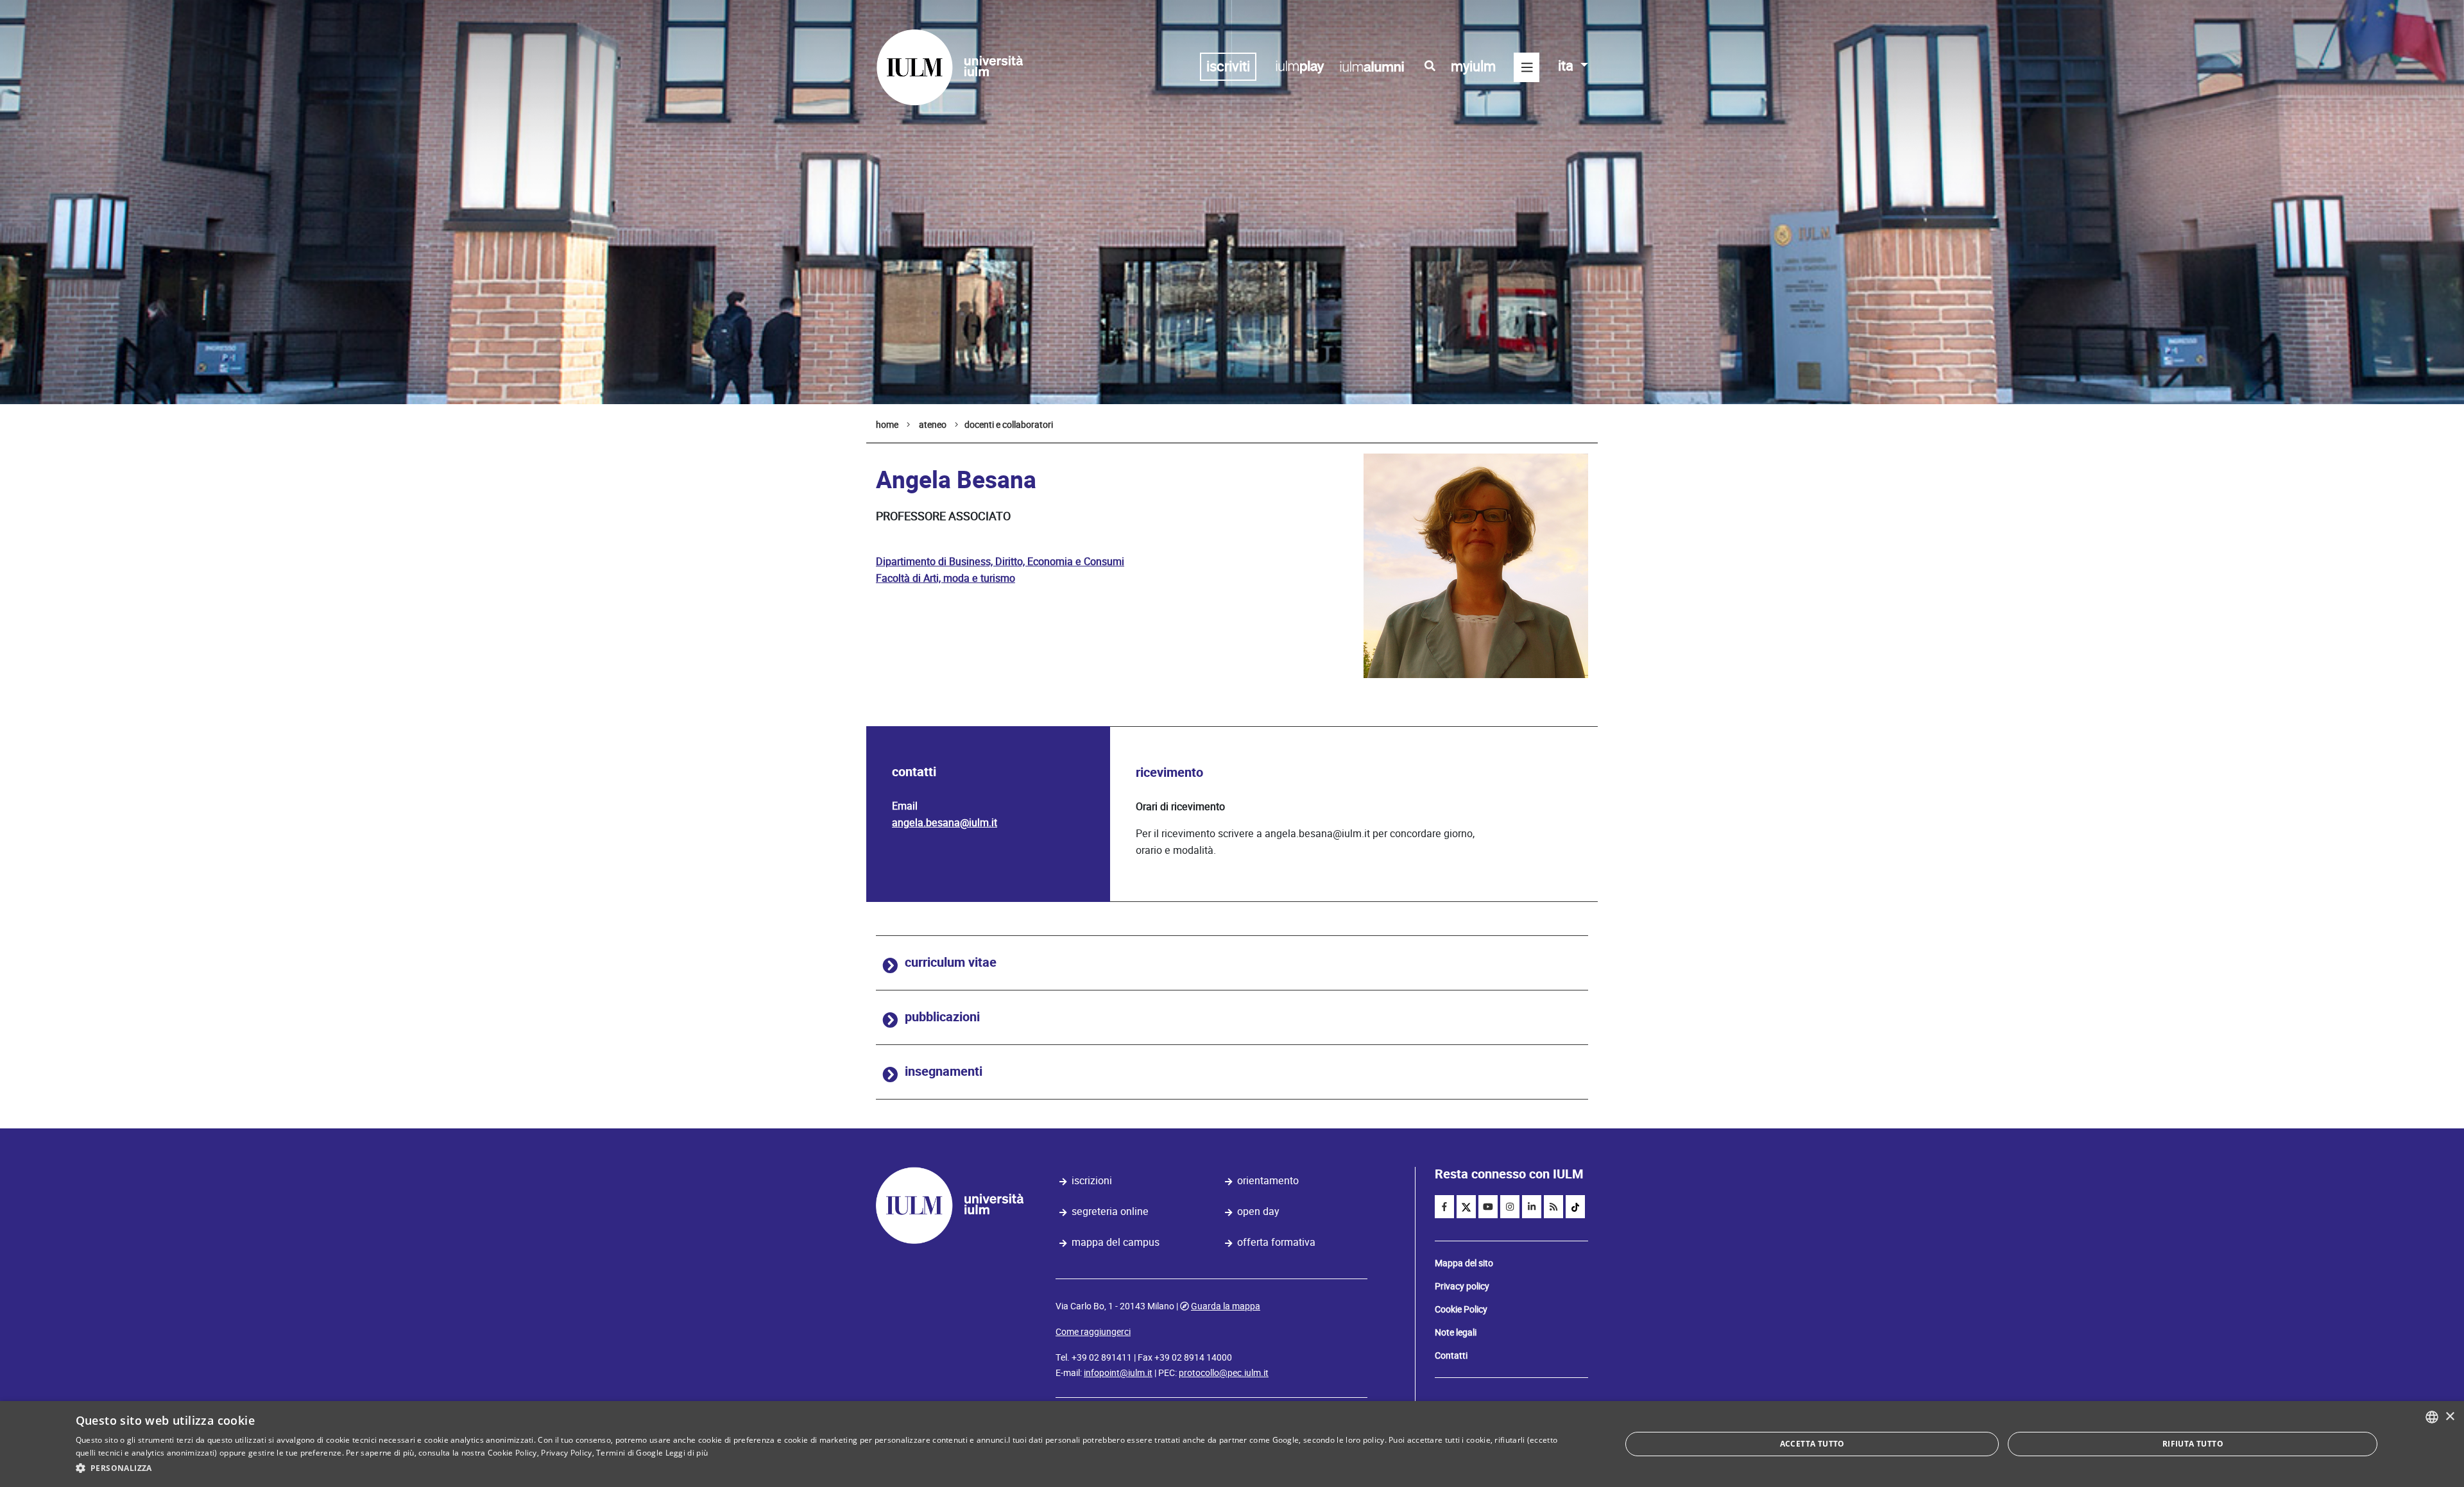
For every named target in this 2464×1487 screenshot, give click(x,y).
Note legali (1456, 1332)
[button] (826, 1468)
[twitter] (1466, 1207)
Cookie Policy (1461, 1309)
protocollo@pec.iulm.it (1224, 1373)
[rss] (1553, 1207)
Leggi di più (687, 1453)
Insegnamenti (944, 1072)
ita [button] (1567, 66)
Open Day (1258, 1211)
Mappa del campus (1116, 1242)
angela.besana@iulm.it (945, 823)
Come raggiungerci (1093, 1332)
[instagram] (1510, 1207)
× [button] (2450, 1417)
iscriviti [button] (1228, 66)
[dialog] (1232, 1444)
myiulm (1473, 66)
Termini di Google (629, 1453)
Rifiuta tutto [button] (2193, 1444)
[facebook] (1444, 1207)
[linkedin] (1532, 1207)
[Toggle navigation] (1527, 67)
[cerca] (1430, 66)
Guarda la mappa (1226, 1306)
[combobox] (2432, 1417)
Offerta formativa (1276, 1242)
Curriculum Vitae (951, 963)
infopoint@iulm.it (1118, 1373)
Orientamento (1268, 1181)
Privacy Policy (566, 1453)
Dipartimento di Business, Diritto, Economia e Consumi (1000, 562)
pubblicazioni (942, 1017)
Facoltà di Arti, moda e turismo (945, 578)
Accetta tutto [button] (1812, 1444)
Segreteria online (1110, 1211)
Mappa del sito (1464, 1263)
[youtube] (1488, 1207)
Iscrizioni (1092, 1181)
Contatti (1451, 1355)
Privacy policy (1462, 1286)
